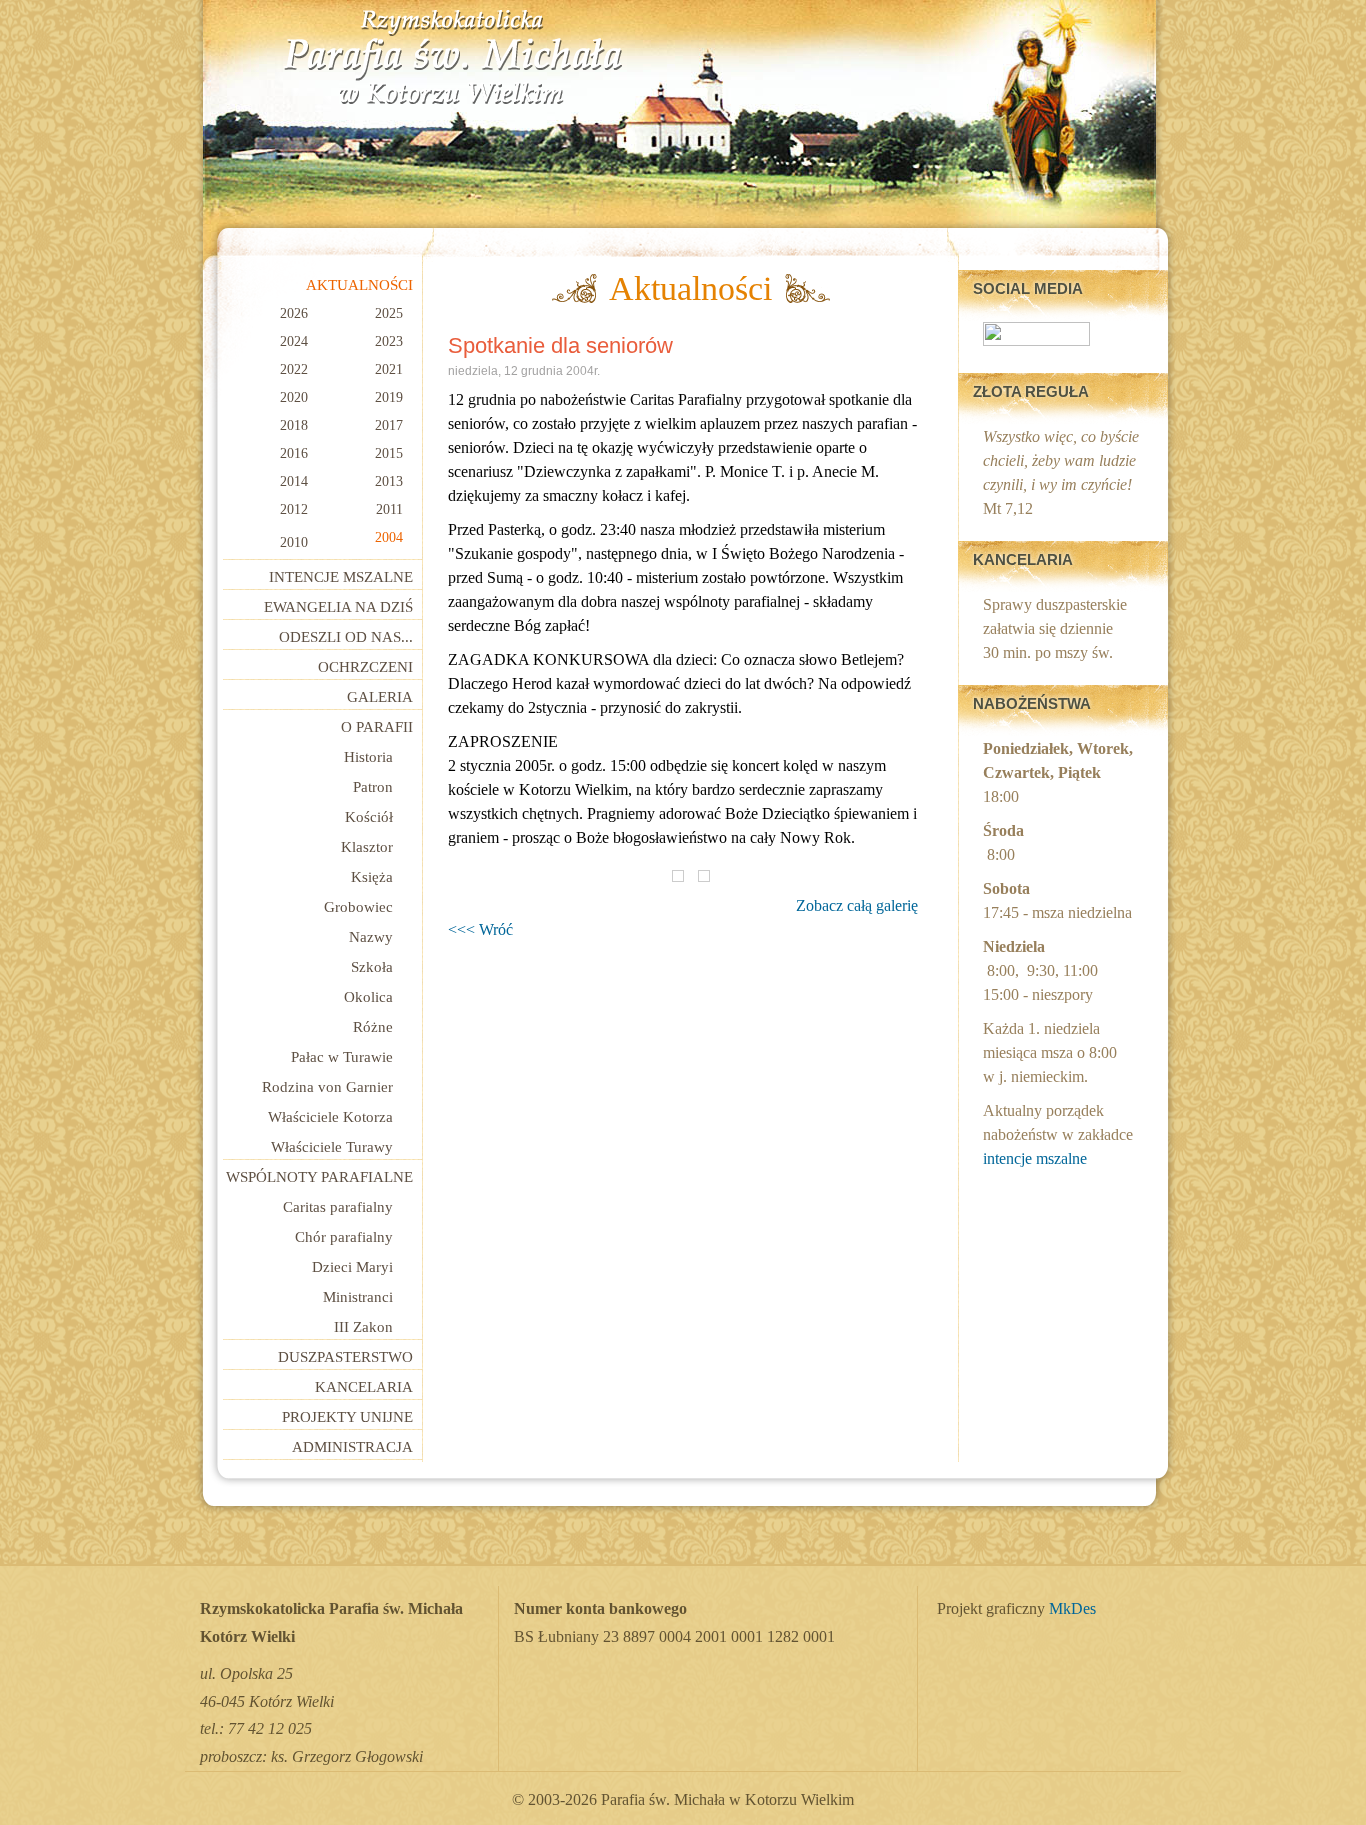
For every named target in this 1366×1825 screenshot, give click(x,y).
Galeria (380, 697)
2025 (389, 313)
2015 (389, 453)
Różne (373, 1027)
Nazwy (371, 937)
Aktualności (359, 285)
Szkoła (372, 967)
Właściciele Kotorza (330, 1117)
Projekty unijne (347, 1417)
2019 (389, 397)
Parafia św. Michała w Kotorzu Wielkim (453, 58)
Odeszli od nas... (346, 637)
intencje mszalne (1035, 1158)
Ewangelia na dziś (338, 607)
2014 (294, 481)
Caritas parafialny (338, 1207)
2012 (294, 509)
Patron (373, 787)
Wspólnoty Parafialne (319, 1177)
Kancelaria (364, 1387)
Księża (372, 877)
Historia (368, 757)
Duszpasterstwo (345, 1357)
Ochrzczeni (365, 667)
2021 (389, 369)
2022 (294, 369)
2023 (389, 341)
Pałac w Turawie (342, 1057)
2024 (294, 341)
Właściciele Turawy (332, 1147)
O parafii (377, 727)
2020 (294, 397)
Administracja (352, 1447)
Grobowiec (358, 907)
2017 (389, 425)
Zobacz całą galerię (857, 905)
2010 (294, 542)
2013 (389, 481)
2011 (389, 509)
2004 (389, 537)
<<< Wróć (480, 929)
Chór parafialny (344, 1237)
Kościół (369, 817)
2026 (294, 313)
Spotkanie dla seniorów (560, 345)
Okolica (368, 997)
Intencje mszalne (341, 577)
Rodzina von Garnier (327, 1087)
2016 (294, 453)
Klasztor (367, 847)
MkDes (1072, 1609)
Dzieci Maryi (352, 1267)
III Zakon (363, 1327)
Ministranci (358, 1297)
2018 (294, 425)
